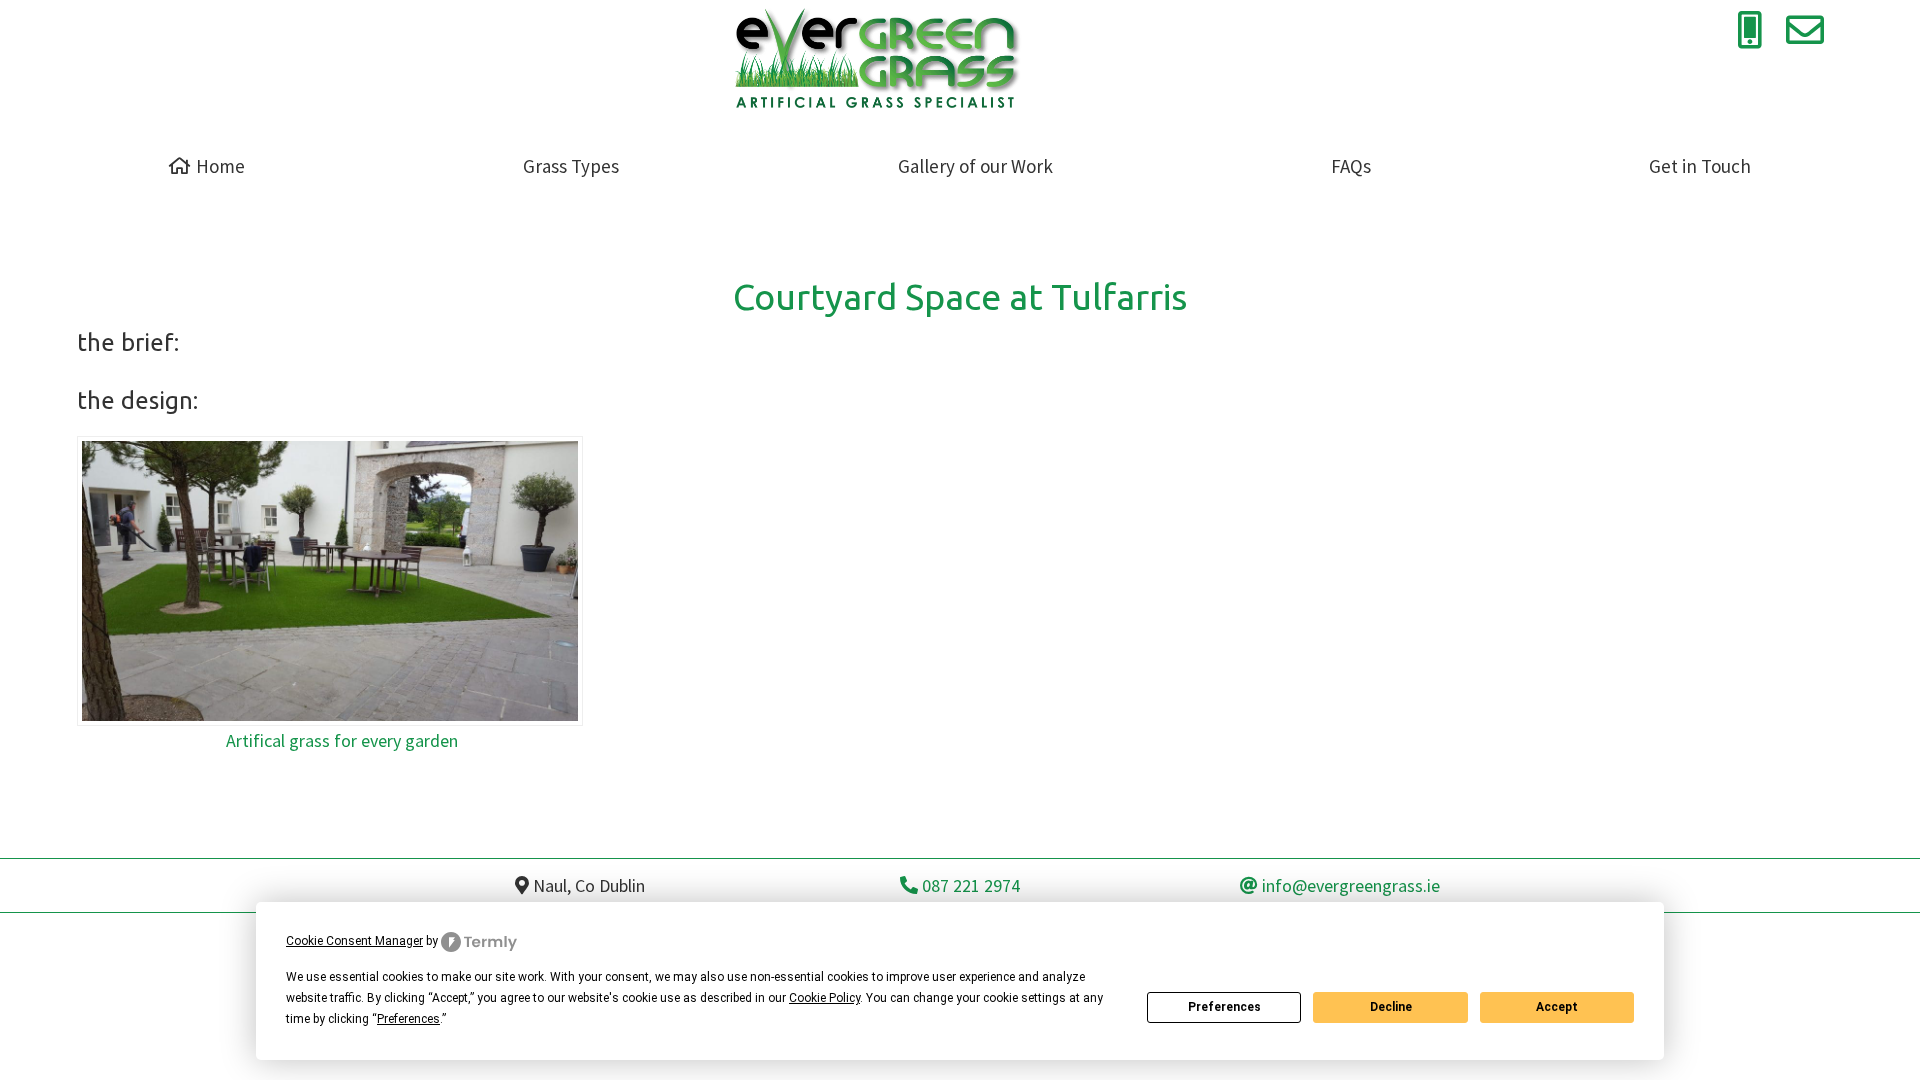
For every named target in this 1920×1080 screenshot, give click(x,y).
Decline (1391, 1007)
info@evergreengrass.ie (1349, 885)
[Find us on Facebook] (1863, 30)
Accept (1557, 1007)
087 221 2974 (969, 885)
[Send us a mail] (1805, 30)
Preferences (1224, 1007)
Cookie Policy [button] (824, 998)
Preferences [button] (408, 1019)
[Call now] (1750, 30)
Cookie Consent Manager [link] (354, 941)
